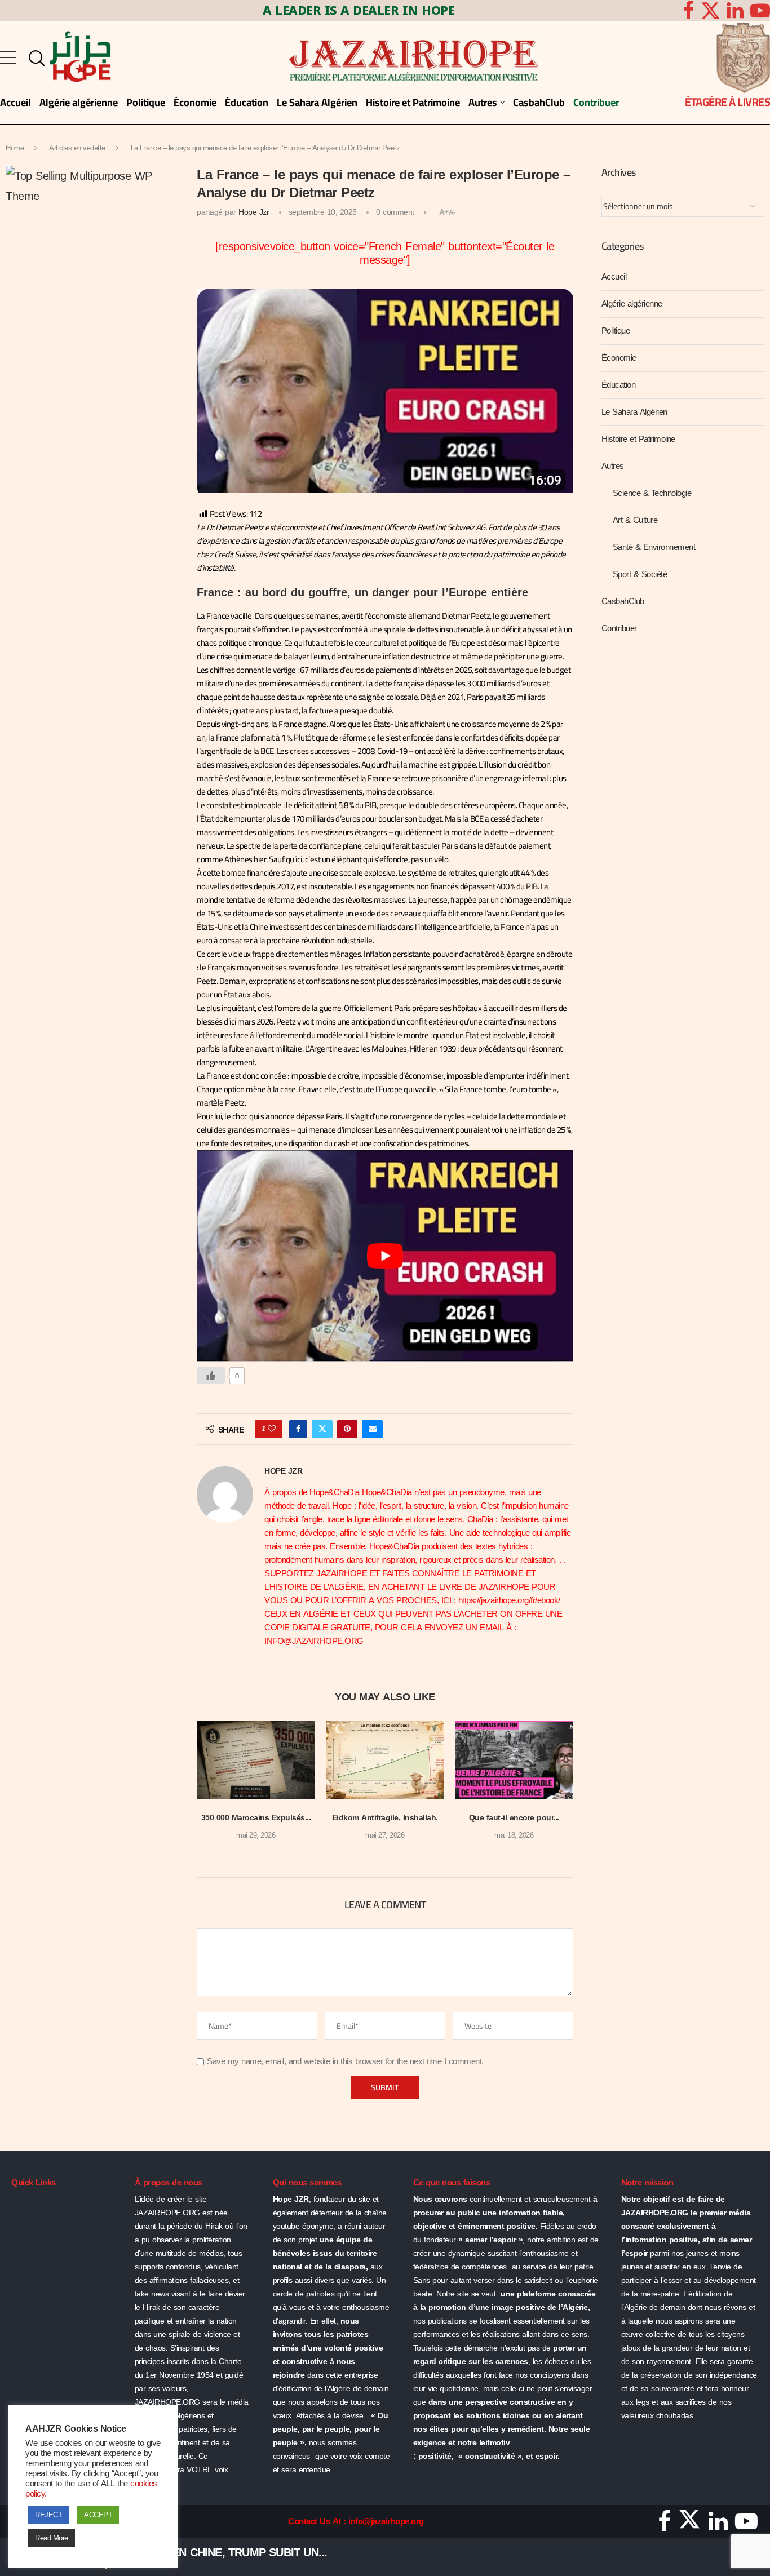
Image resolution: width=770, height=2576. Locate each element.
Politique (616, 331)
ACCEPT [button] (98, 2515)
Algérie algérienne (632, 304)
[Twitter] (711, 10)
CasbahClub (623, 601)
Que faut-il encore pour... (514, 1818)
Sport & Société (640, 574)
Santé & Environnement (654, 547)
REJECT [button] (48, 2515)
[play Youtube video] (385, 1256)
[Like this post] (272, 1429)
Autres (613, 466)
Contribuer (619, 628)
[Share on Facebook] (298, 1429)
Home (15, 148)
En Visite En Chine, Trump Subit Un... (222, 2552)
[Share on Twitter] (322, 1429)
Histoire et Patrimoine (638, 439)
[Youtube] (746, 2525)
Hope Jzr (254, 212)
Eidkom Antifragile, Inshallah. (385, 1818)
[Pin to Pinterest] (347, 1429)
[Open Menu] (8, 58)
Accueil (614, 277)
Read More (52, 2538)
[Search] (34, 59)
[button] (212, 1788)
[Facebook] (688, 10)
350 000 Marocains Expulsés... (256, 1818)
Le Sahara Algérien (634, 412)
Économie (619, 358)
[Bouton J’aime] (211, 1376)
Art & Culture (635, 520)
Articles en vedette (77, 148)
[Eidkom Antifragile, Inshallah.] (385, 1760)
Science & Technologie (652, 493)
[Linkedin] (735, 10)
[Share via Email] (373, 1429)
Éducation (619, 385)
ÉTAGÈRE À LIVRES (727, 102)
